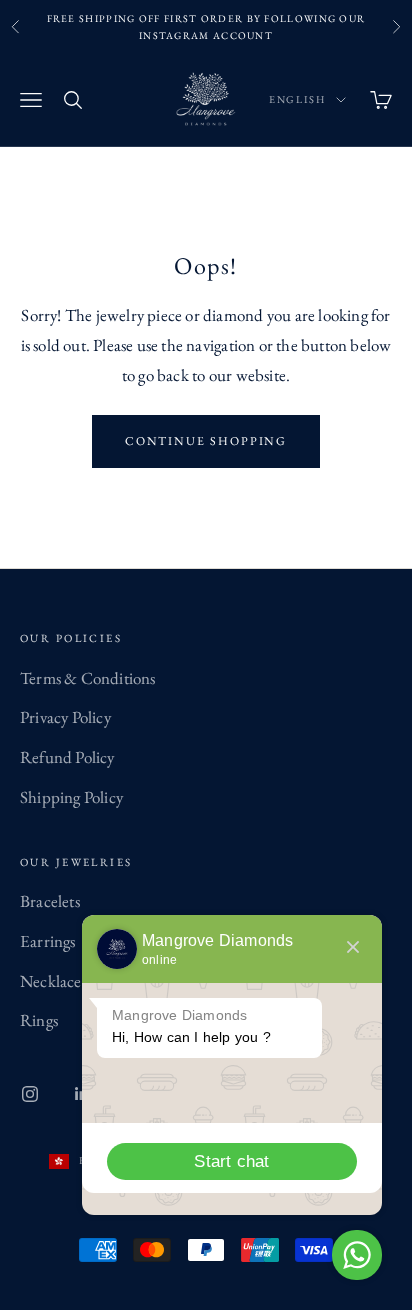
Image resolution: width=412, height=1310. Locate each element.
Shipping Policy (71, 797)
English (297, 99)
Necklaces (53, 981)
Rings (39, 1020)
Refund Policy (67, 757)
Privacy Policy (65, 717)
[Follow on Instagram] (30, 1094)
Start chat (231, 1161)
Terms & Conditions (88, 678)
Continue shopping (206, 441)
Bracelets (50, 901)
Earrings (48, 941)
